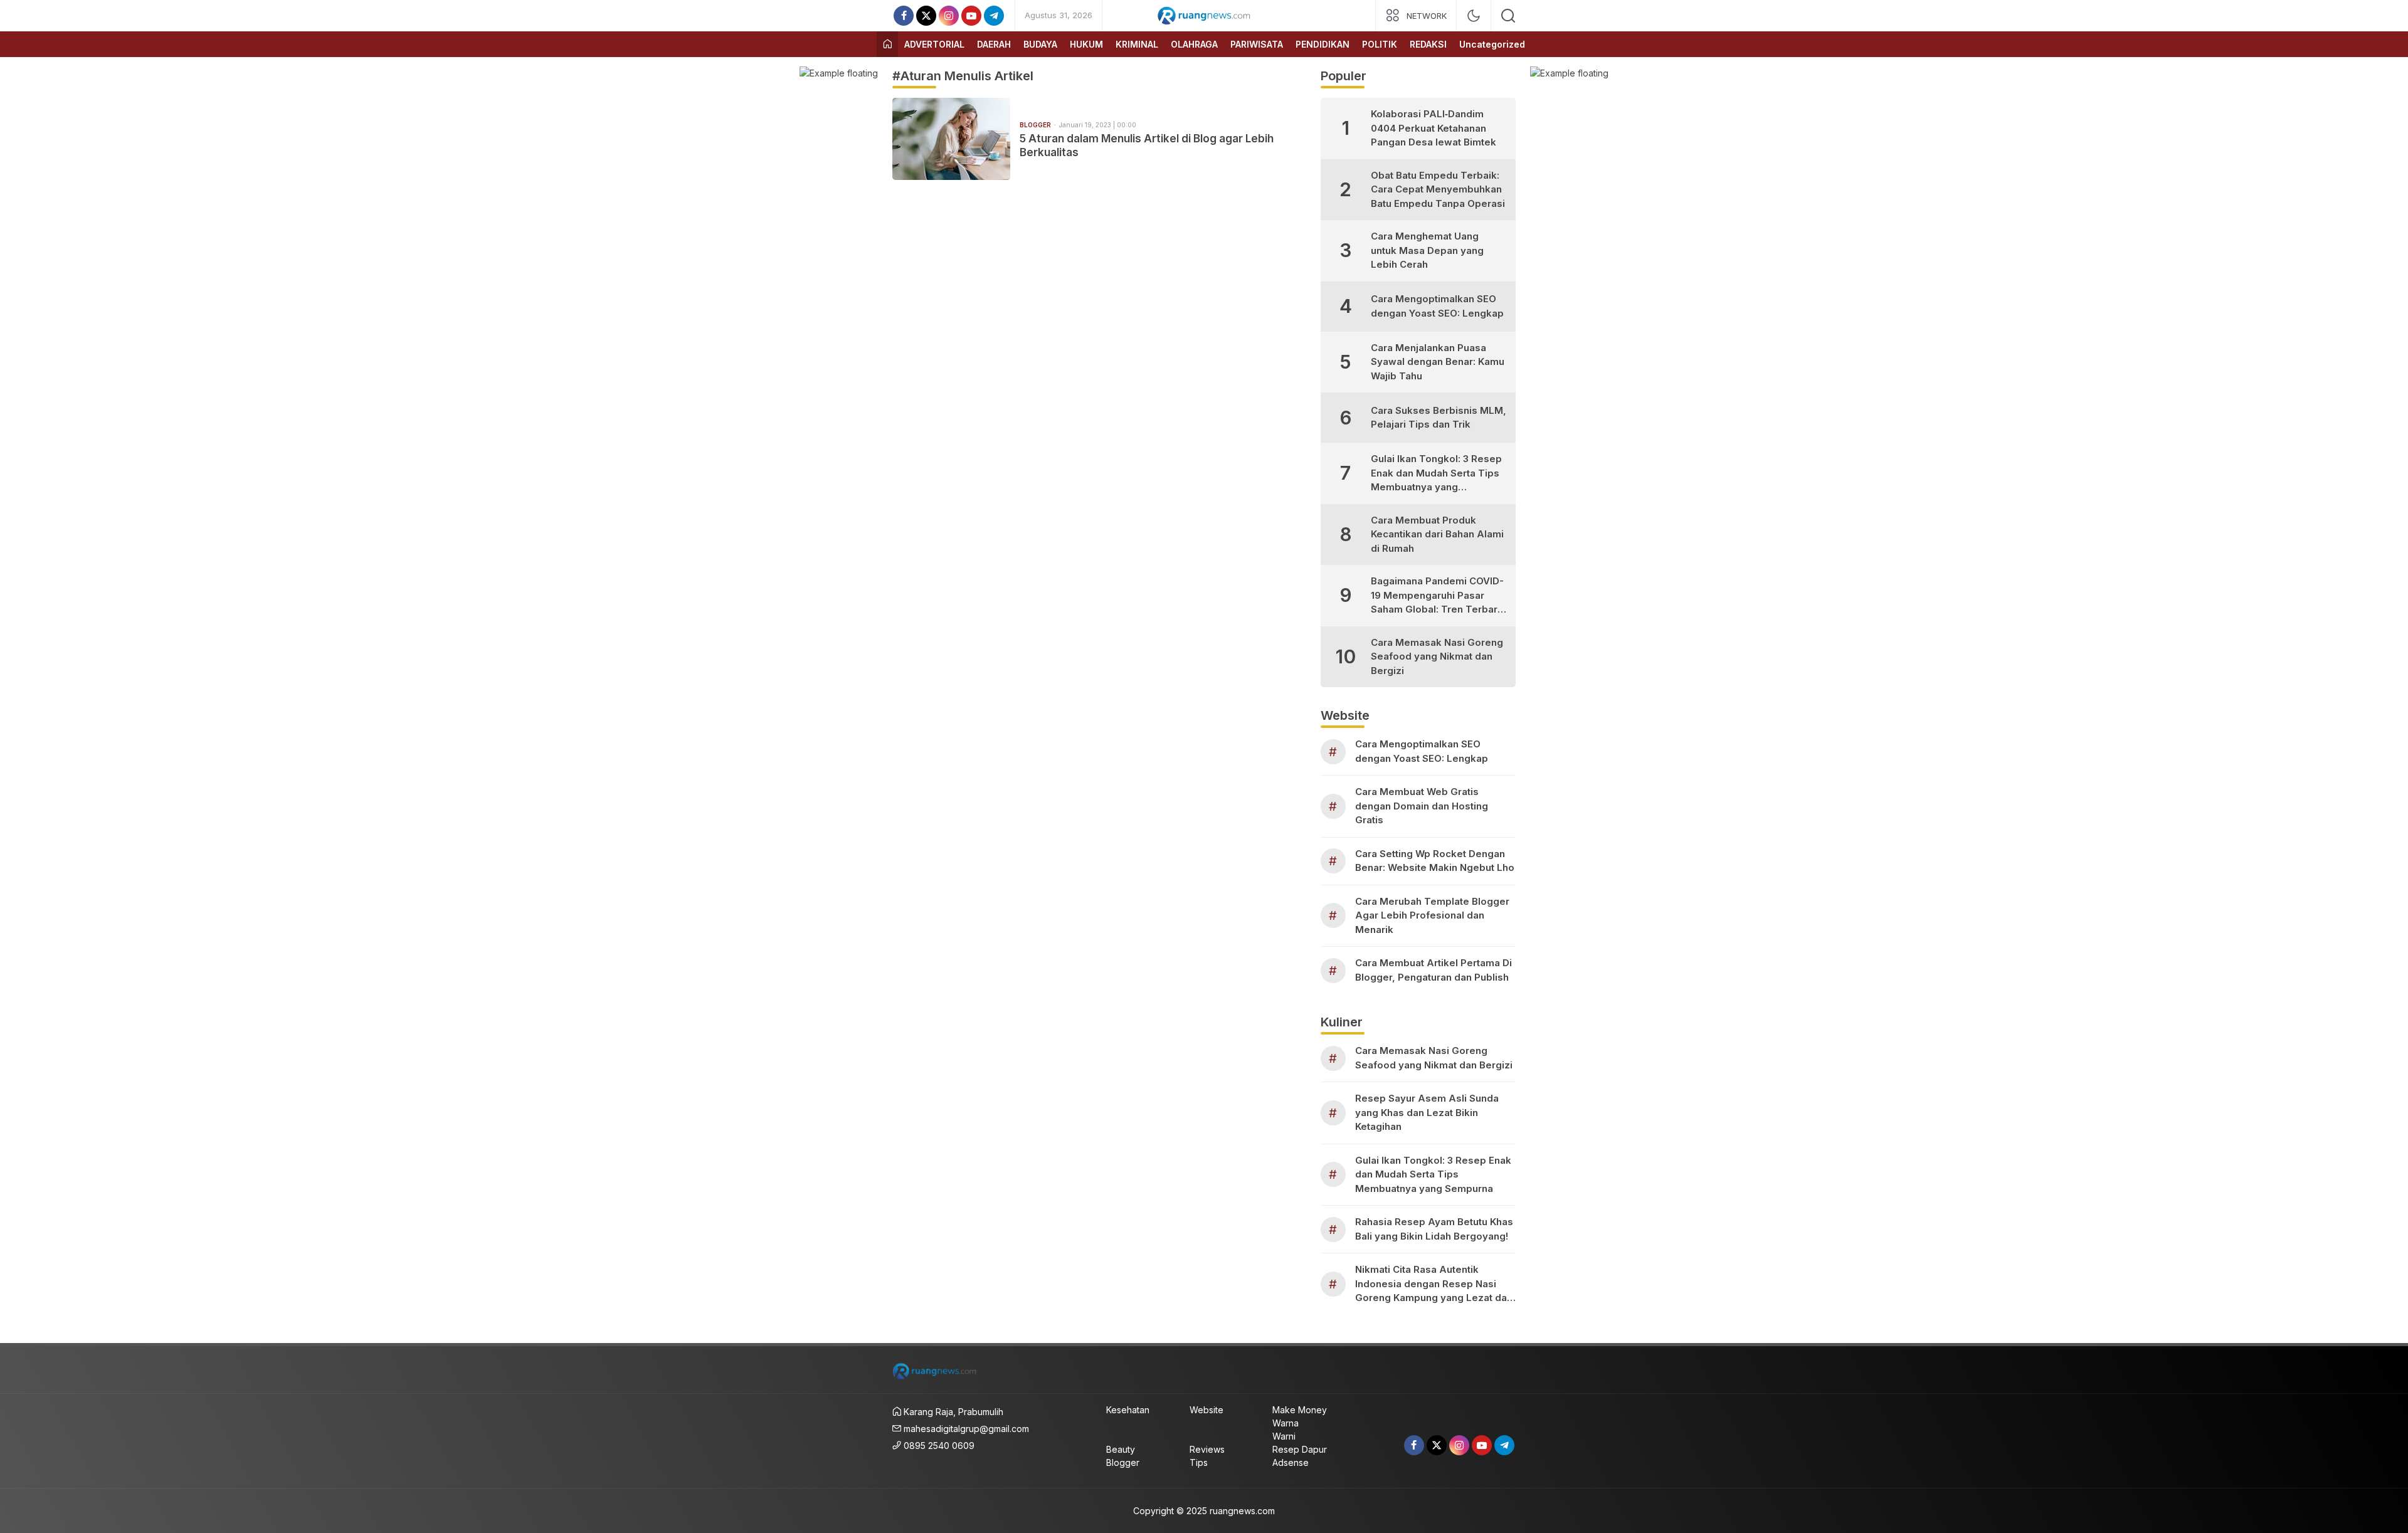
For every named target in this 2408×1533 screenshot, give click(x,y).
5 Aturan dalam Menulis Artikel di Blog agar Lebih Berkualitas (1147, 145)
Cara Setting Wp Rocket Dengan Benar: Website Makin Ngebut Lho (1435, 861)
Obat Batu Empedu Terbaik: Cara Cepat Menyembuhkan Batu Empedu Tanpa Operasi (1438, 189)
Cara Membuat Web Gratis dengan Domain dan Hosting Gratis (1422, 806)
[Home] (887, 44)
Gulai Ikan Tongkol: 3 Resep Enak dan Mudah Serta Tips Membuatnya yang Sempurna (1436, 474)
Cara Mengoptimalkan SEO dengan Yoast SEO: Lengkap (1437, 306)
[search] (1508, 16)
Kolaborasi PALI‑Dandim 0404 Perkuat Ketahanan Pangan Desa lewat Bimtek (1434, 128)
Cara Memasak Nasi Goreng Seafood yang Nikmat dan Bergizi (1437, 656)
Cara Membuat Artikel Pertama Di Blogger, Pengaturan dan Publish (1434, 970)
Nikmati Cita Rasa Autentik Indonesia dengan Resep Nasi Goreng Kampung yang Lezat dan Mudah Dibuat (1434, 1284)
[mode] (1474, 16)
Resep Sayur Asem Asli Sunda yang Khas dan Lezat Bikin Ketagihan (1427, 1112)
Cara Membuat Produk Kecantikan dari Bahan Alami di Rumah (1437, 534)
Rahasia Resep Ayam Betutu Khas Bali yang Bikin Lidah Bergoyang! (1434, 1229)
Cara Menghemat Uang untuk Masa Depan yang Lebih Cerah (1427, 250)
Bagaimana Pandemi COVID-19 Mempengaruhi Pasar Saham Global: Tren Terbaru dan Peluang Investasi (1437, 596)
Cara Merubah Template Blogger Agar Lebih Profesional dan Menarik (1432, 915)
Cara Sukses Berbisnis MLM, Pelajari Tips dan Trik (1439, 418)
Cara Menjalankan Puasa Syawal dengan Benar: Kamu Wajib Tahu (1438, 362)
